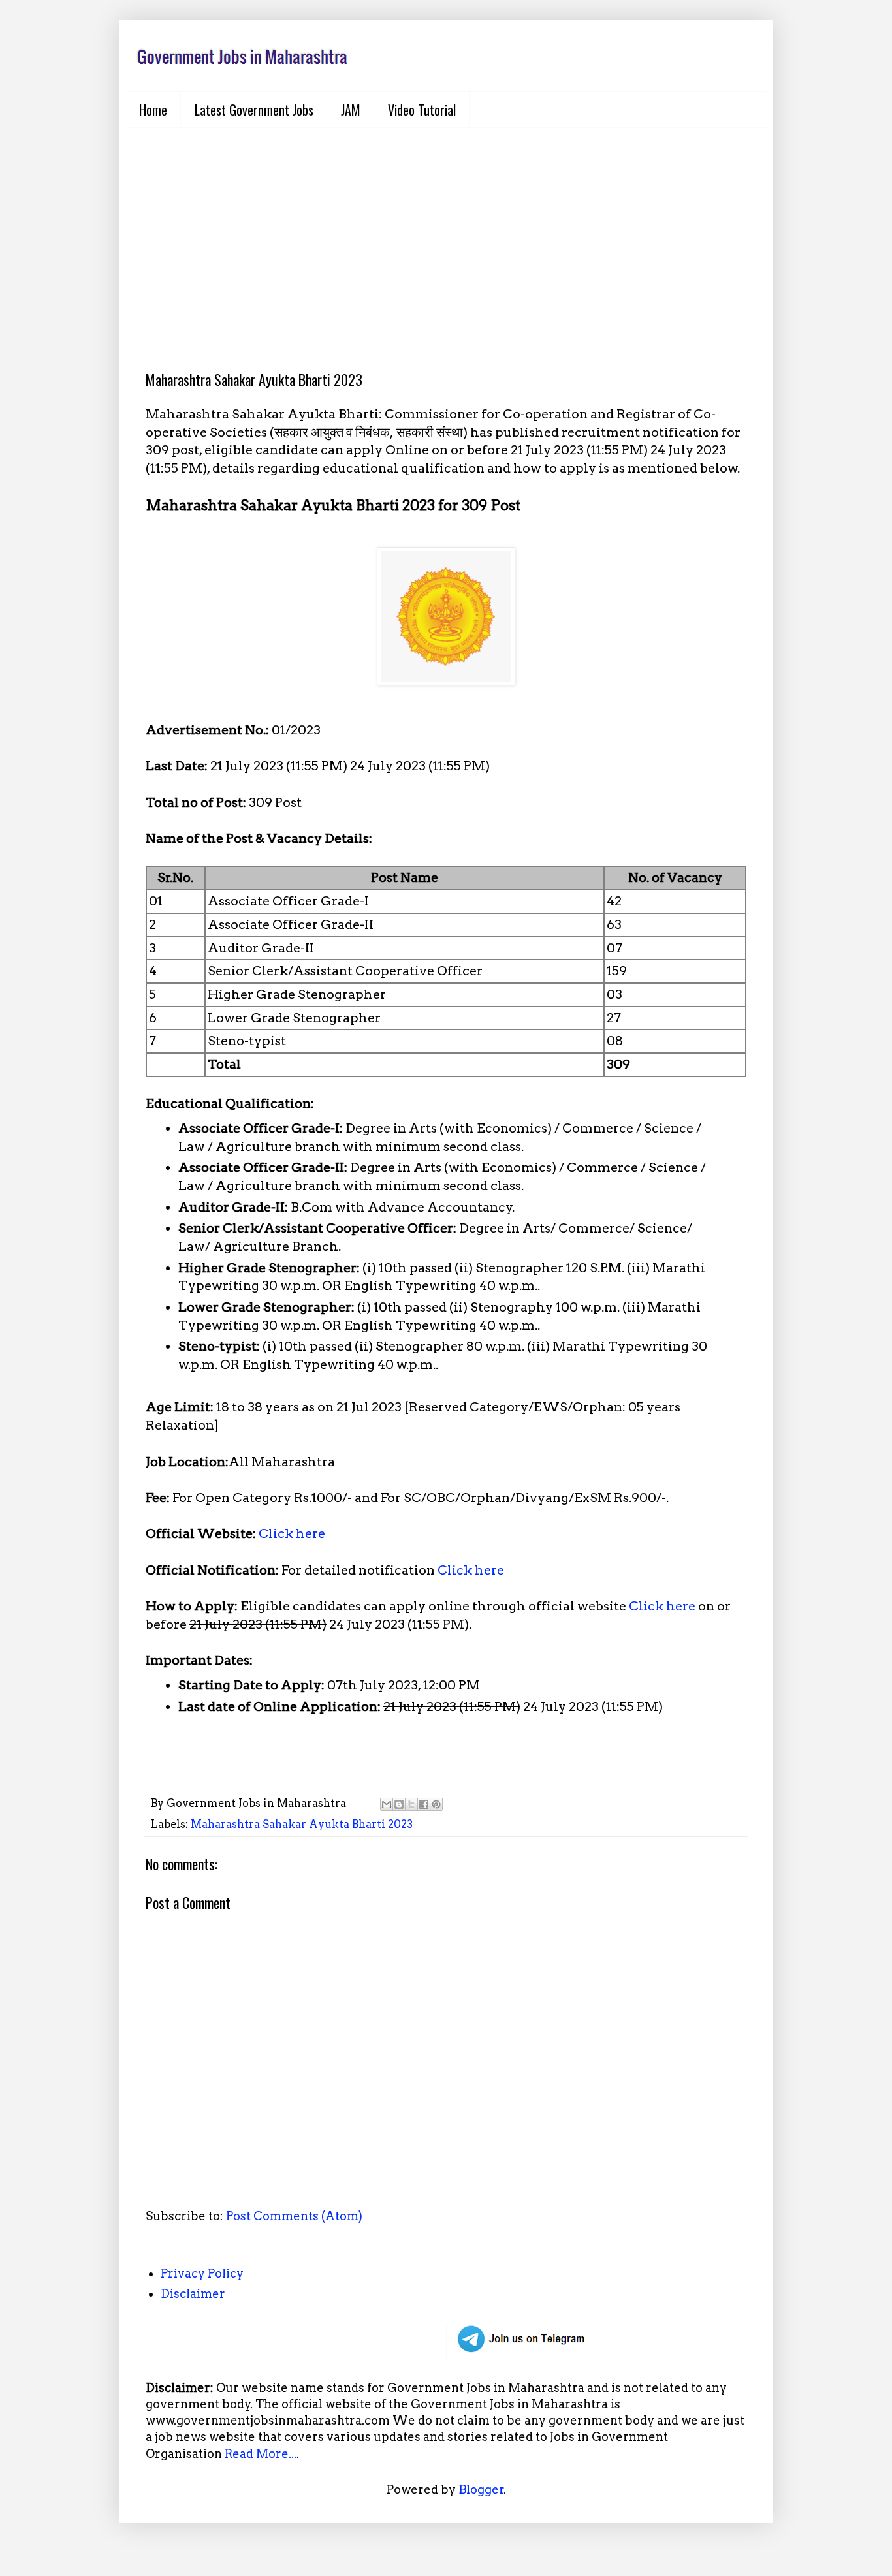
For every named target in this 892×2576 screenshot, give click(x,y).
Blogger (481, 2490)
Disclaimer (193, 2294)
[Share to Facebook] (424, 1804)
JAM (351, 110)
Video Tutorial (422, 110)
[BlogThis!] (399, 1804)
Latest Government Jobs (254, 110)
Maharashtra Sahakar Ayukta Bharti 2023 (302, 1824)
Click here (292, 1533)
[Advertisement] (446, 239)
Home (153, 110)
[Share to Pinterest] (436, 1804)
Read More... (261, 2454)
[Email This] (387, 1804)
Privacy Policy (202, 2273)
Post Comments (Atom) (294, 2216)
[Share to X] (411, 1804)
